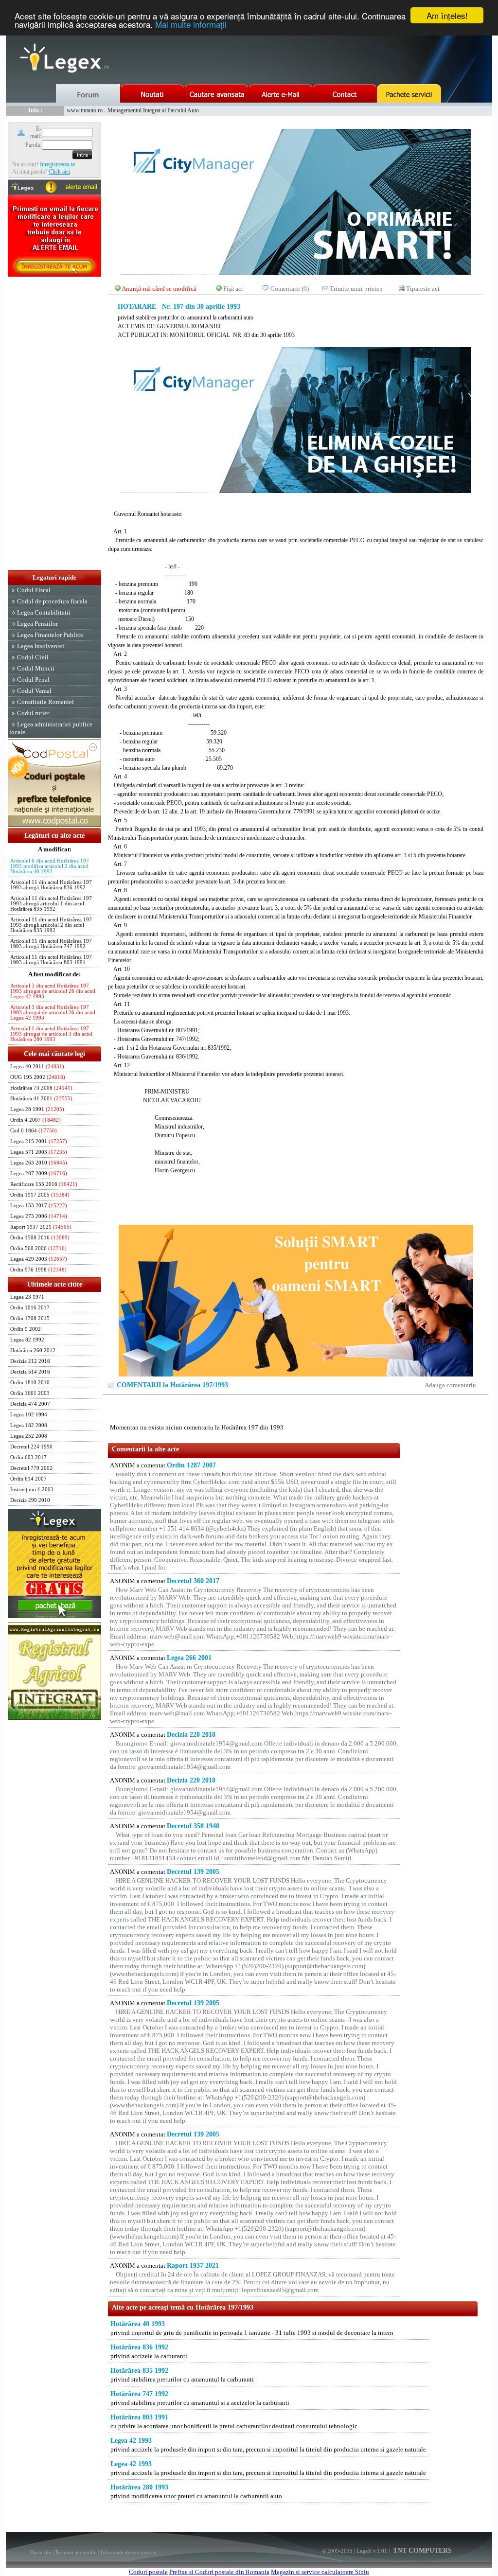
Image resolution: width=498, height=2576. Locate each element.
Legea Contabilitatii (44, 612)
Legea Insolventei (41, 646)
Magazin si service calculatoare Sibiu (320, 2572)
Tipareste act (423, 289)
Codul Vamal (34, 691)
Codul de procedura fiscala (52, 601)
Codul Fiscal (34, 590)
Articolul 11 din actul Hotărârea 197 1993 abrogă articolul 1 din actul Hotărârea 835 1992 (51, 904)
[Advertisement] (54, 424)
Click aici (59, 172)
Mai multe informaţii (191, 24)
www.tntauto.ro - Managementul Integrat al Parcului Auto (133, 110)
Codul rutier (33, 713)
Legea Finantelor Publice (50, 635)
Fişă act (233, 289)
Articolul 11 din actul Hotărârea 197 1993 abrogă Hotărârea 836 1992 (51, 885)
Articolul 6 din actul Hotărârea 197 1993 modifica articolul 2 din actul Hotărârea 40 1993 (50, 866)
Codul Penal (33, 679)
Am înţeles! (447, 15)
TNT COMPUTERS (421, 2550)
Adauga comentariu (450, 1385)
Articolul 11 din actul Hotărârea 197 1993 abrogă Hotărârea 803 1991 (51, 960)
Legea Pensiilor (37, 624)
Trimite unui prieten (356, 289)
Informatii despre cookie (128, 2552)
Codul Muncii (36, 668)
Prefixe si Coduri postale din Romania (219, 2572)
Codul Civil (33, 657)
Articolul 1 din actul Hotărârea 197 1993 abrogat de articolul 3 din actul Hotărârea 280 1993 (51, 1034)
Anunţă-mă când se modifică (159, 289)
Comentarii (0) (290, 289)
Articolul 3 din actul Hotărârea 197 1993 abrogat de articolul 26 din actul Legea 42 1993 (53, 991)
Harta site (41, 2552)
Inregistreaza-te (57, 164)
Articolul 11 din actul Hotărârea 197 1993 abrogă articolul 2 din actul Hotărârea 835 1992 (51, 925)
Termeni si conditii (76, 2552)
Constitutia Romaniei (45, 702)
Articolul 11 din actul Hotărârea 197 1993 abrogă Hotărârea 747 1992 (51, 944)
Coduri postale (148, 2572)
